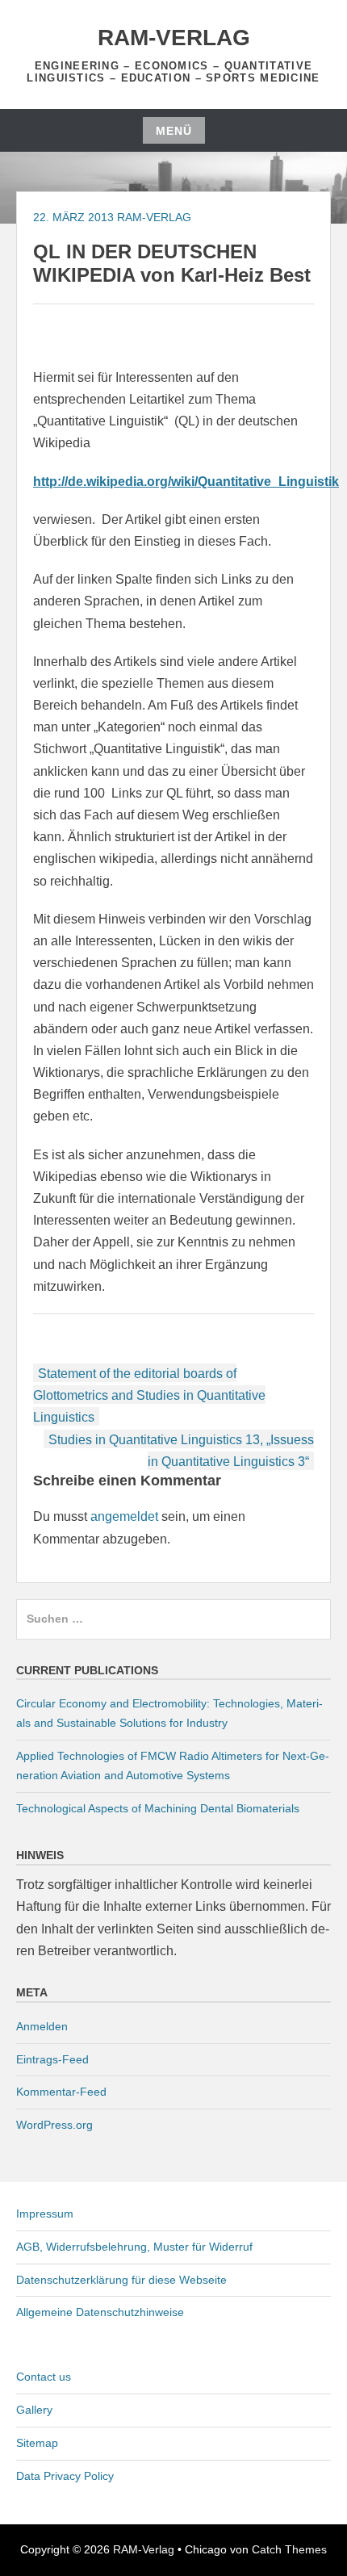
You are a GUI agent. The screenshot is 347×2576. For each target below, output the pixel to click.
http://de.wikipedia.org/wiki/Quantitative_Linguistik (186, 482)
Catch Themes (289, 2549)
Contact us (44, 2377)
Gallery (34, 2410)
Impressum (45, 2214)
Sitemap (37, 2443)
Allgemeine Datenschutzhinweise (100, 2312)
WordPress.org (54, 2125)
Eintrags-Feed (52, 2059)
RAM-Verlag (174, 38)
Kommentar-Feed (61, 2092)
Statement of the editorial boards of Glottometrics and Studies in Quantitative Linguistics (149, 1395)
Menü (174, 131)
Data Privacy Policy (65, 2476)
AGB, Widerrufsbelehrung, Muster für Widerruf (134, 2247)
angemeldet (124, 1516)
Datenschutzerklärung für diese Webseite (121, 2280)
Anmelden (42, 2026)
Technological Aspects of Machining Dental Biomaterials (158, 1808)
